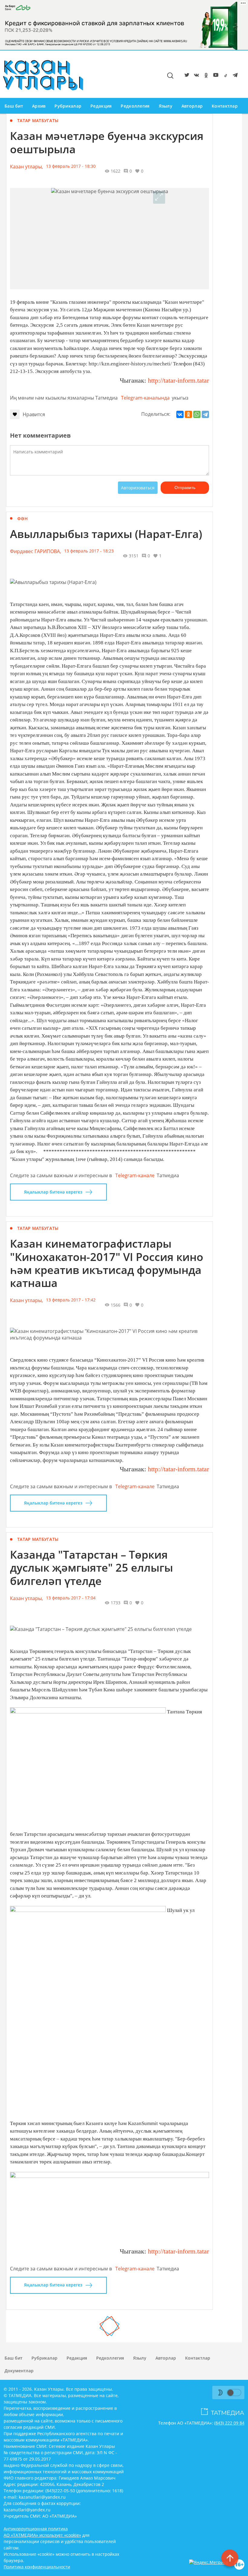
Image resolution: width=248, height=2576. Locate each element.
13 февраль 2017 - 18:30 (71, 166)
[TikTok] (224, 76)
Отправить (185, 488)
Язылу (166, 106)
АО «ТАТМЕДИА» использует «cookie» (42, 2535)
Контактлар (225, 106)
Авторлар (192, 106)
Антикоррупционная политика (36, 2529)
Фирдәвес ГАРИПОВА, (36, 551)
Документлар (19, 2371)
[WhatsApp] (197, 414)
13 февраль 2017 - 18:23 (89, 551)
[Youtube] (215, 76)
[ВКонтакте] (180, 414)
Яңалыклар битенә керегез (53, 1192)
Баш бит (14, 106)
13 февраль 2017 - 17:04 (71, 1598)
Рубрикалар (68, 106)
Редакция (101, 106)
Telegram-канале (135, 1175)
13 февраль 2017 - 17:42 (71, 1300)
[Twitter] (186, 76)
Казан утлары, (26, 167)
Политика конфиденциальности (37, 2567)
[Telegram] (234, 76)
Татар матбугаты (38, 120)
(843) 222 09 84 (229, 2423)
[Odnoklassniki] (205, 76)
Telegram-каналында (145, 398)
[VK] (195, 76)
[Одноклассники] (188, 414)
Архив (39, 106)
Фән (23, 518)
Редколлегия (135, 106)
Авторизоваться (138, 488)
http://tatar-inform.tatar (178, 380)
